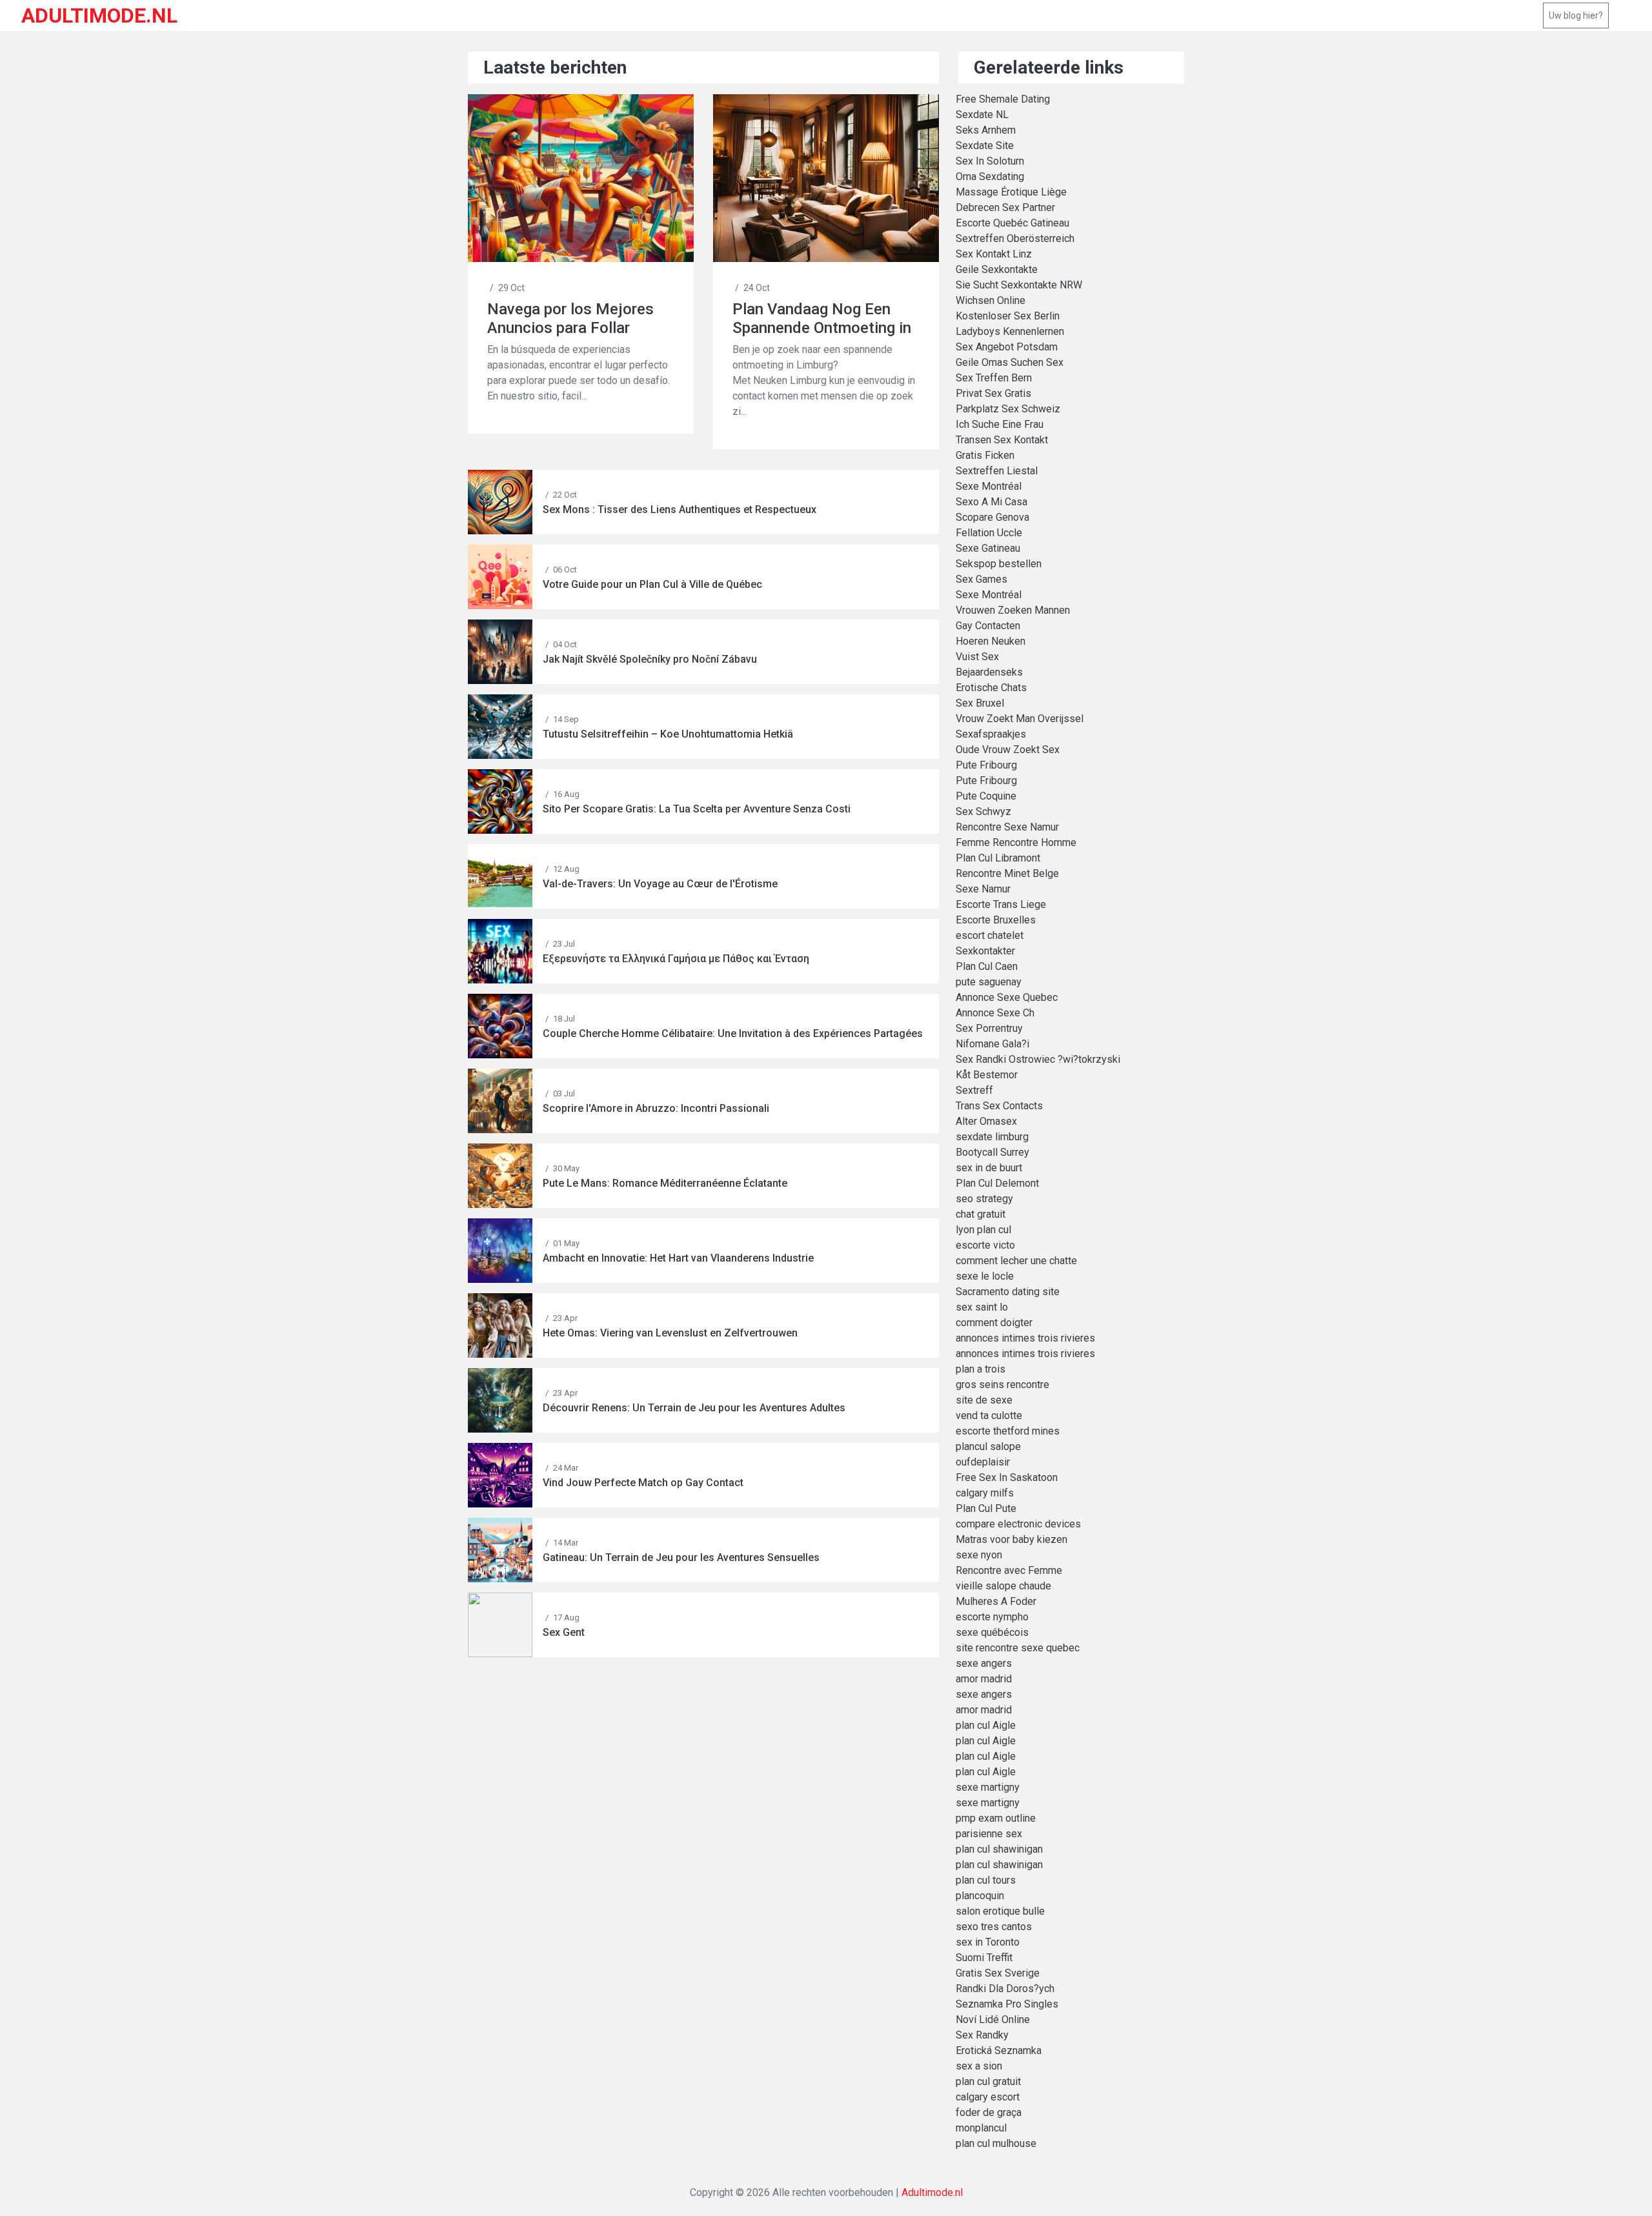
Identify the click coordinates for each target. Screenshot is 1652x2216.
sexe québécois (992, 1632)
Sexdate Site (985, 146)
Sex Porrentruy (989, 1028)
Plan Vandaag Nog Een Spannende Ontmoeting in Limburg (822, 318)
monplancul (981, 2128)
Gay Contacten (988, 626)
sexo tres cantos (994, 1927)
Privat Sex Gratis (993, 393)
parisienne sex (989, 1834)
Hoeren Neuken (991, 641)
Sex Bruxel (980, 703)
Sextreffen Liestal (997, 471)
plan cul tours (986, 1880)
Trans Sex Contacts (999, 1106)
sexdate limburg (992, 1137)
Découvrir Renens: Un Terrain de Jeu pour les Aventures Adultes (694, 1408)
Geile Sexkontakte (997, 269)
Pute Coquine (986, 796)
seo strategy (984, 1199)
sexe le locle (985, 1276)
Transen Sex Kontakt (1002, 440)
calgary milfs (985, 1493)
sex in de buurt (989, 1168)
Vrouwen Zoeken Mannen (1013, 610)
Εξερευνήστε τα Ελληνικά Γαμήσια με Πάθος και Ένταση (676, 959)
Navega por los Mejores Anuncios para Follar (570, 318)
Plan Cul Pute (986, 1508)
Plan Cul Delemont (997, 1183)
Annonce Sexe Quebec (1007, 997)
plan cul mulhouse (996, 2143)
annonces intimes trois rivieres (1025, 1338)
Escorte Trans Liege (1001, 904)
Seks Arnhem (986, 130)
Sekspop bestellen (999, 564)
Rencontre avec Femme (1009, 1570)
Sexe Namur (983, 889)
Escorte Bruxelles (996, 920)
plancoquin (980, 1896)
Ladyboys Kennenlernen (1010, 331)
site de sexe (984, 1400)
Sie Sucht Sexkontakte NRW (1019, 285)
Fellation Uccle (989, 533)
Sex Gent (564, 1632)
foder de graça (989, 2112)
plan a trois (981, 1369)
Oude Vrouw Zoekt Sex (1008, 750)
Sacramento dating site (1008, 1292)
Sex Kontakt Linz (994, 254)
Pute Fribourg (986, 765)
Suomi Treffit (984, 1958)
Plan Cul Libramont (998, 858)
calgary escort (988, 2097)
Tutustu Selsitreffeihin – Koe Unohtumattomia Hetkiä (668, 734)
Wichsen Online (991, 300)
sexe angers (984, 1663)
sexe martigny (988, 1787)
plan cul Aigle (986, 1725)
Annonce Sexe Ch (995, 1013)
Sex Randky (982, 2035)
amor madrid (984, 1679)
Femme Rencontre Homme (1016, 842)
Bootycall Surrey (992, 1152)
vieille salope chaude (1003, 1586)
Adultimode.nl (932, 2192)
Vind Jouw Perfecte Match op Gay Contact (643, 1483)
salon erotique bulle (1000, 1911)
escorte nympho (992, 1617)
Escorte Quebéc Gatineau (1012, 223)
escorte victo (985, 1245)
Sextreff (974, 1090)
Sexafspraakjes (991, 734)
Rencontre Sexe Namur (1007, 827)
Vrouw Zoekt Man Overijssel (1020, 719)
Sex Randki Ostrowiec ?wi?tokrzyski (1038, 1059)
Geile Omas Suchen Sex (1010, 362)
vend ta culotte (989, 1415)
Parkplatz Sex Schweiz (1008, 409)
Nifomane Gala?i (992, 1044)
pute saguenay (989, 982)
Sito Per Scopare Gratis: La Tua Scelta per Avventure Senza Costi (697, 809)
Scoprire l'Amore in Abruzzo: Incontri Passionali (656, 1108)
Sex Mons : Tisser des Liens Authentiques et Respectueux (680, 509)
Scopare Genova (992, 517)
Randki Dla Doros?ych (1005, 1989)
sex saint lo (982, 1307)
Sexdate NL (982, 115)
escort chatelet (990, 935)
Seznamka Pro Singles (1007, 2004)
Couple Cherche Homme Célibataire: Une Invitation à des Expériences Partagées (733, 1033)
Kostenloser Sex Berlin (1008, 316)
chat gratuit (981, 1214)
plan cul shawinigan (999, 1849)
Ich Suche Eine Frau (1000, 424)
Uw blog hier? (1576, 15)
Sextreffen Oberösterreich (1015, 238)
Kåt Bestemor (987, 1075)
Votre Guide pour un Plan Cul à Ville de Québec (652, 584)
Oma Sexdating (990, 176)
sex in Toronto (988, 1942)
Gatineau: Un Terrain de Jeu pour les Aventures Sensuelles (681, 1557)
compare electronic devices (1018, 1524)
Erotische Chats (991, 688)
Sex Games (982, 579)
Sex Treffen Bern (994, 378)
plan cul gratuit (988, 2081)
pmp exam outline (996, 1818)
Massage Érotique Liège (1011, 192)
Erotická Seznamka (999, 2050)
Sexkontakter (985, 951)
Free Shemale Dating (1003, 99)
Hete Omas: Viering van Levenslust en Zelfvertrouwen (670, 1333)
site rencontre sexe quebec (1018, 1648)
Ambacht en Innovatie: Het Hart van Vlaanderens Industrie (678, 1258)
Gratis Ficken (985, 455)
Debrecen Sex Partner (1005, 207)
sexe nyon (979, 1555)
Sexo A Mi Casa (992, 502)
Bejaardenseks (989, 672)
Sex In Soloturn (990, 161)
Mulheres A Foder (996, 1601)
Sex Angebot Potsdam (1007, 347)
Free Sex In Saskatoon (1007, 1477)
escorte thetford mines (1008, 1431)
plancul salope (988, 1446)
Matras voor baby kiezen (1012, 1539)
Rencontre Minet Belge (1007, 873)
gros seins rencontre (1002, 1385)
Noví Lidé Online (993, 2020)
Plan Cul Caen (987, 966)
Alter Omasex (986, 1121)
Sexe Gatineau (988, 548)
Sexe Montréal (989, 486)
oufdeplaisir (983, 1462)
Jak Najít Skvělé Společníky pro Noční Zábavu (650, 659)
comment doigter (994, 1323)
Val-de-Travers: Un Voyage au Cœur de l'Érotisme (660, 884)
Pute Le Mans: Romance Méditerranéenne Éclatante (665, 1183)
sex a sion (979, 2066)
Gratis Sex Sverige (998, 1973)
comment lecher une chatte (1016, 1261)
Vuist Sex (977, 657)
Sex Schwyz (983, 811)
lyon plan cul (983, 1230)
